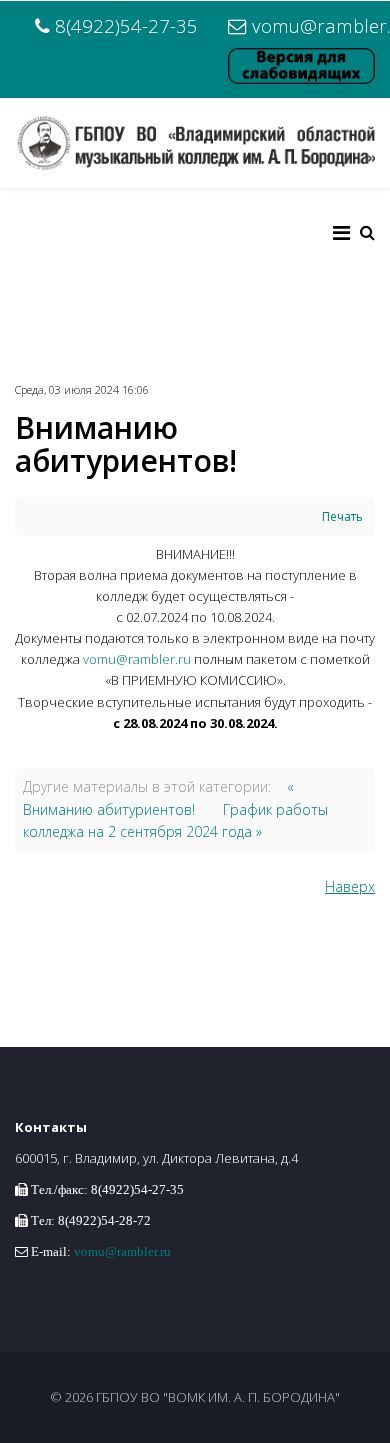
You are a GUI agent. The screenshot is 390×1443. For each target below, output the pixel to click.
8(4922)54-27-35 (126, 25)
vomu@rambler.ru (137, 659)
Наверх (350, 886)
